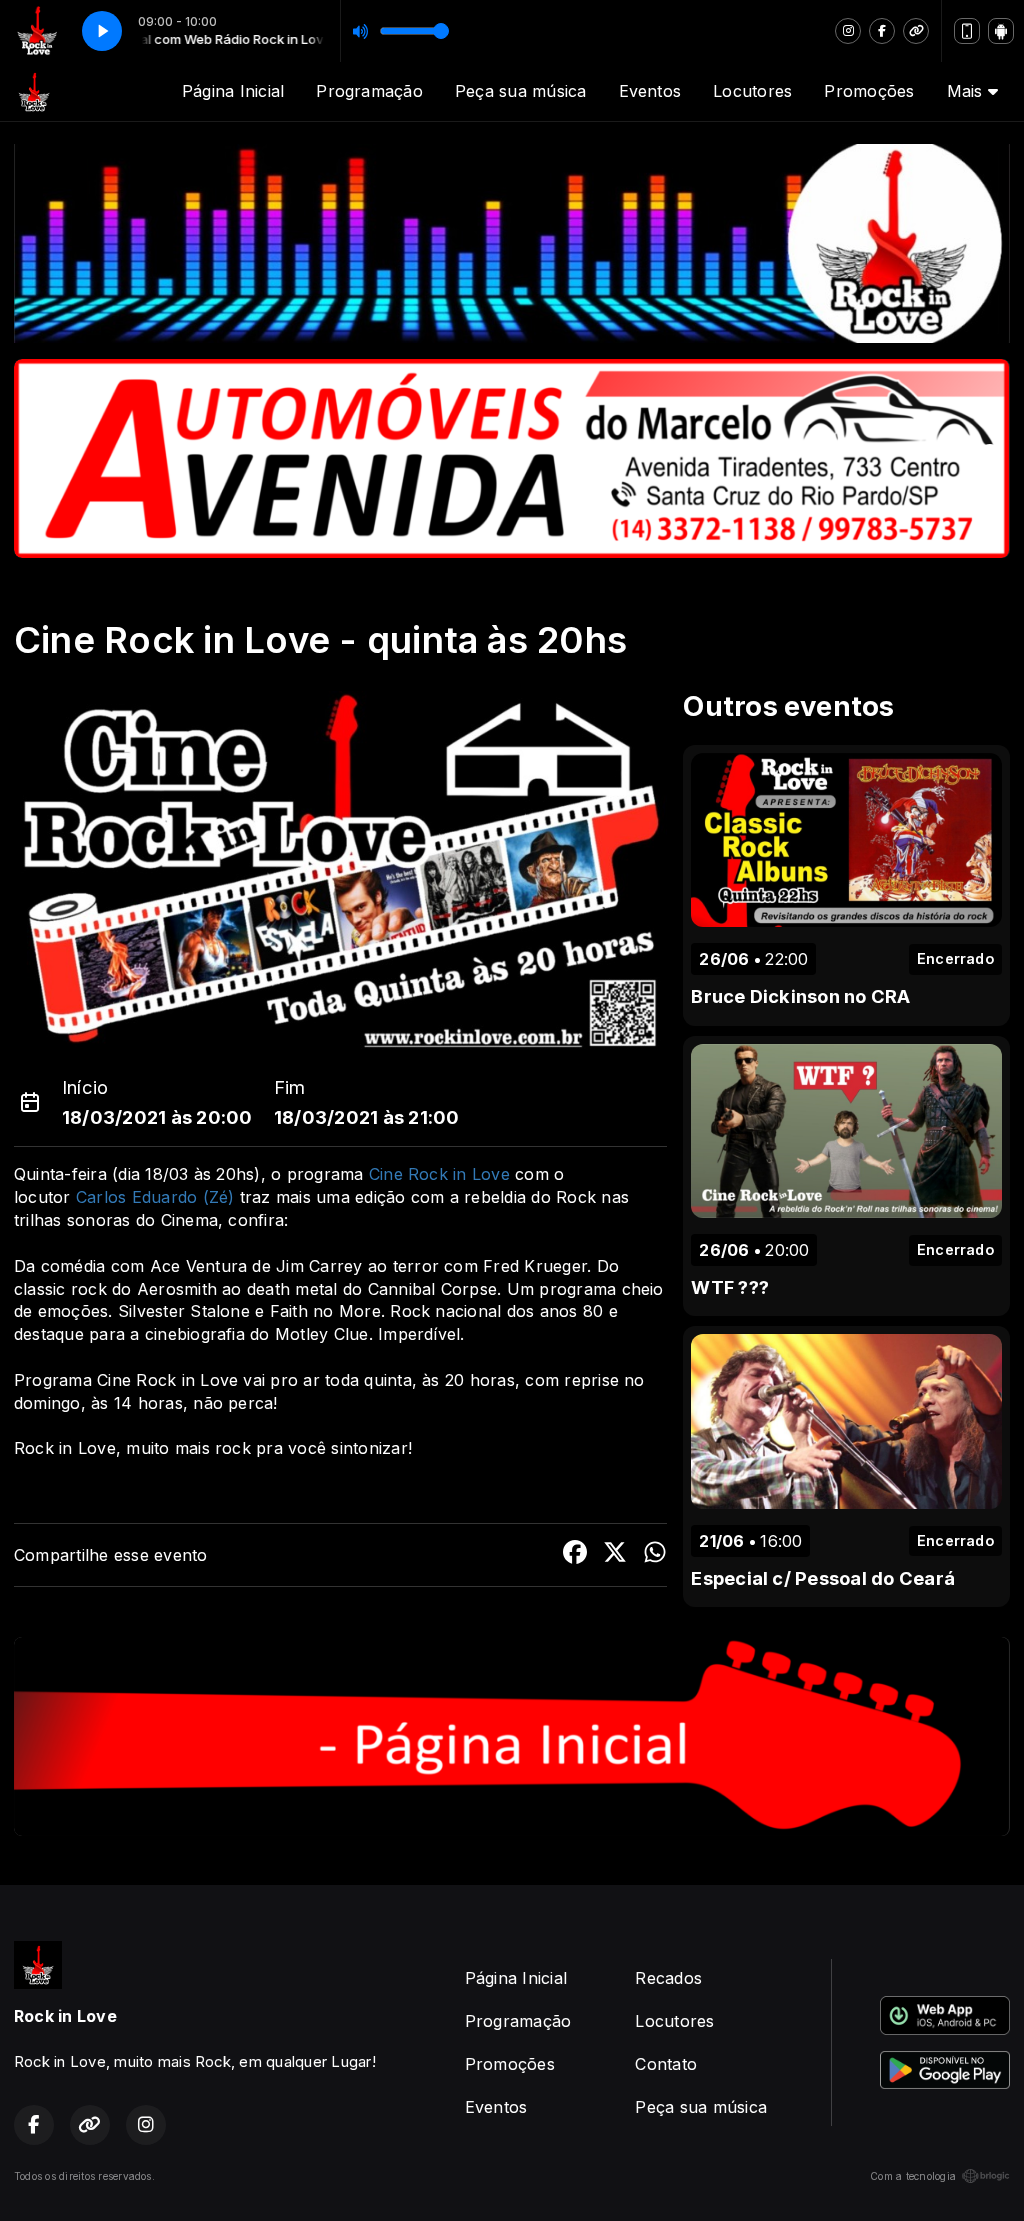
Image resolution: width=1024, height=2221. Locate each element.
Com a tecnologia (913, 2176)
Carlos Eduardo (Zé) (155, 1197)
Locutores (752, 91)
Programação (369, 91)
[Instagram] (848, 31)
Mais (967, 91)
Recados (668, 1978)
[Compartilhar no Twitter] (615, 1555)
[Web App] (967, 31)
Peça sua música (521, 91)
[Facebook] (882, 31)
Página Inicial (233, 91)
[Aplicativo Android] (1001, 31)
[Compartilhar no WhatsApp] (655, 1555)
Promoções (869, 91)
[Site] (916, 31)
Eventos (650, 91)
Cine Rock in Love (439, 1174)
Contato (666, 2064)
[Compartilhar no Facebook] (575, 1555)
